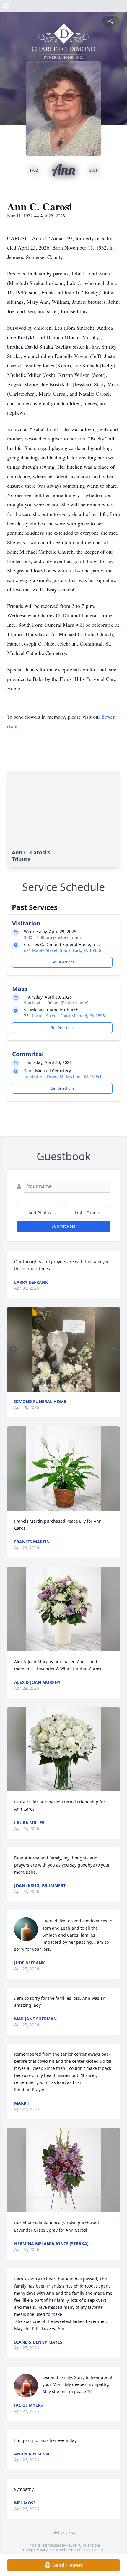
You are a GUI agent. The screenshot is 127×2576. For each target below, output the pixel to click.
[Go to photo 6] (63, 1386)
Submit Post (63, 1226)
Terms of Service (80, 2550)
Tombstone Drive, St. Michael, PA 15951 (63, 1076)
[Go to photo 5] (59, 1386)
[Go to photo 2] (48, 1386)
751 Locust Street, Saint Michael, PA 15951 (66, 1016)
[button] (64, 1349)
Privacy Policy (47, 2550)
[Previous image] (13, 1349)
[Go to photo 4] (56, 1386)
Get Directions (62, 962)
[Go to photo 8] (70, 1386)
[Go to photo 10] (77, 1386)
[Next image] (114, 1349)
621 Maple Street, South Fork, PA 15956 (62, 950)
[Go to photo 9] (73, 1386)
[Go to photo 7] (66, 1386)
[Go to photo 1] (45, 1386)
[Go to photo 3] (52, 1386)
